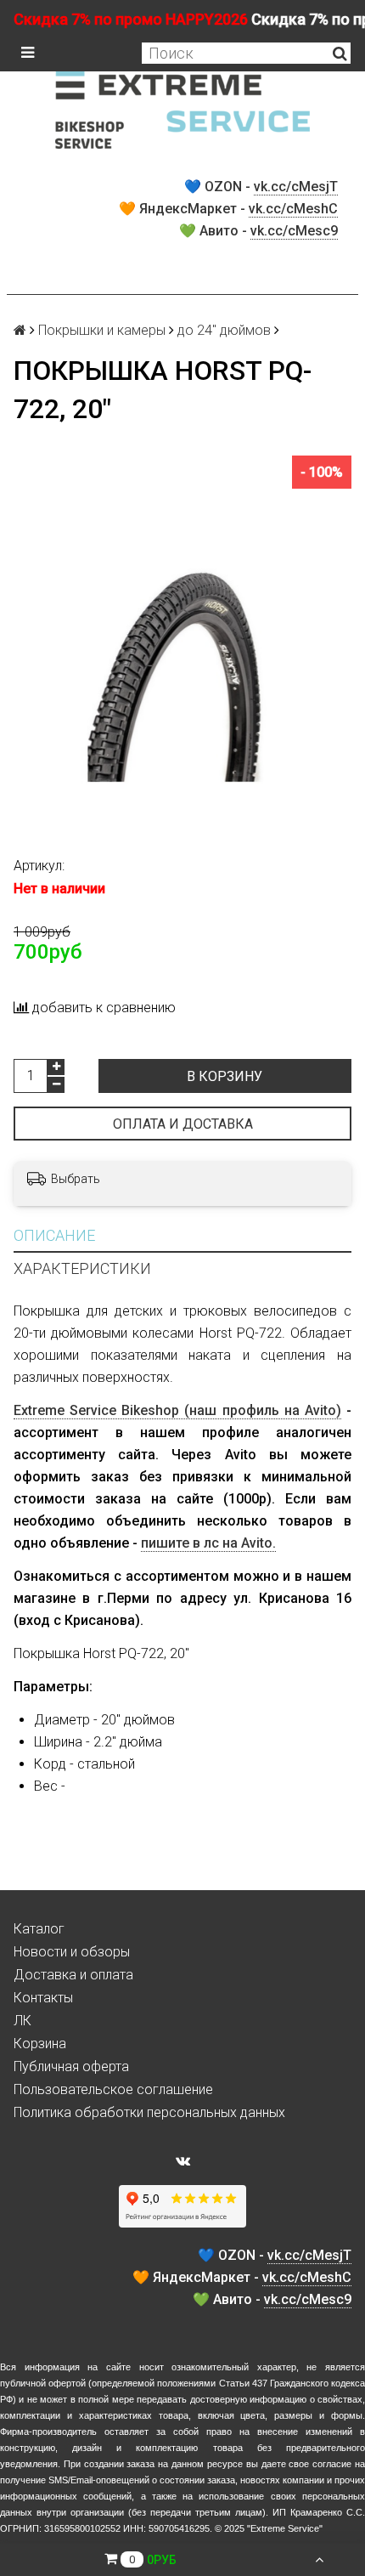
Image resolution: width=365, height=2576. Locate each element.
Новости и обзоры (72, 1952)
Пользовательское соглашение (113, 2089)
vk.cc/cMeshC (293, 209)
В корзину (225, 1076)
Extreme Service (285, 2528)
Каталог (39, 1929)
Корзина (40, 2044)
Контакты (43, 1998)
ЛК (22, 2021)
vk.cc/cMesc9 (294, 231)
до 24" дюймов (224, 330)
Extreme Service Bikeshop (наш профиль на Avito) (177, 1410)
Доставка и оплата (73, 1975)
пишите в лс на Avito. (208, 1543)
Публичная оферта (71, 2066)
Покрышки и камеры (102, 330)
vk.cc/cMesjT (296, 187)
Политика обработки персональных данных (149, 2112)
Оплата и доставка (183, 1124)
